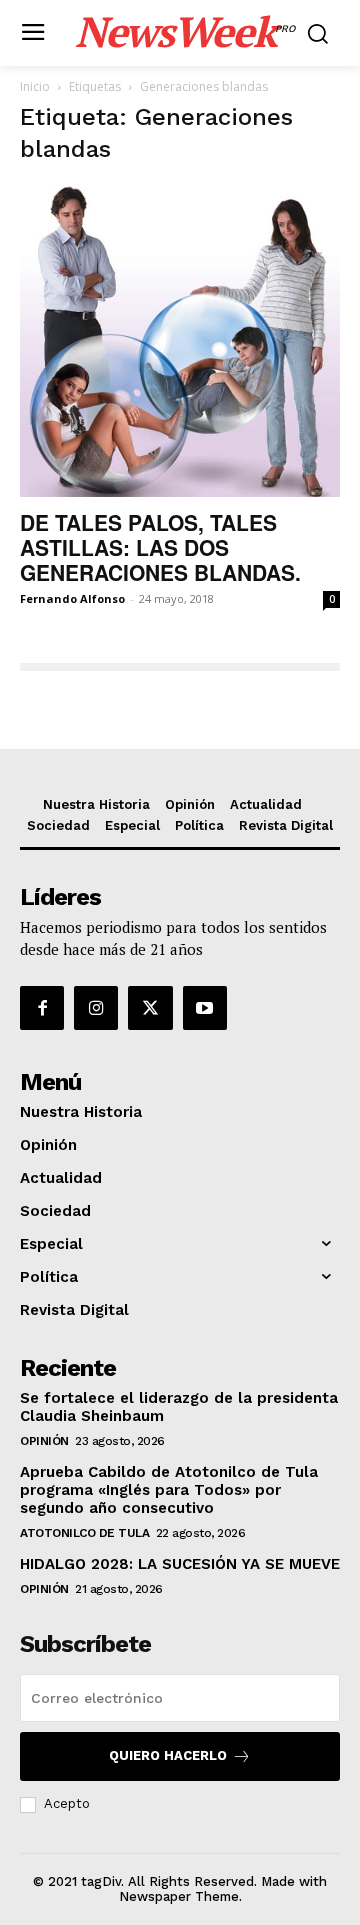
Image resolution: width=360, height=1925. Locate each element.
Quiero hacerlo (168, 1755)
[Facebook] (42, 1008)
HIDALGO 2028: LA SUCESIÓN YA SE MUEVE (180, 1564)
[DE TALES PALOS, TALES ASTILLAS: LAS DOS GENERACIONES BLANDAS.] (180, 340)
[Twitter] (150, 1008)
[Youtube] (205, 1008)
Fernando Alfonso (72, 598)
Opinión (44, 1441)
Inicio (35, 86)
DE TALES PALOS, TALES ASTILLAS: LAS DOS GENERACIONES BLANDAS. (160, 547)
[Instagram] (96, 1008)
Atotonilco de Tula (84, 1533)
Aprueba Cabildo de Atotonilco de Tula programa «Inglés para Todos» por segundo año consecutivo (169, 1490)
